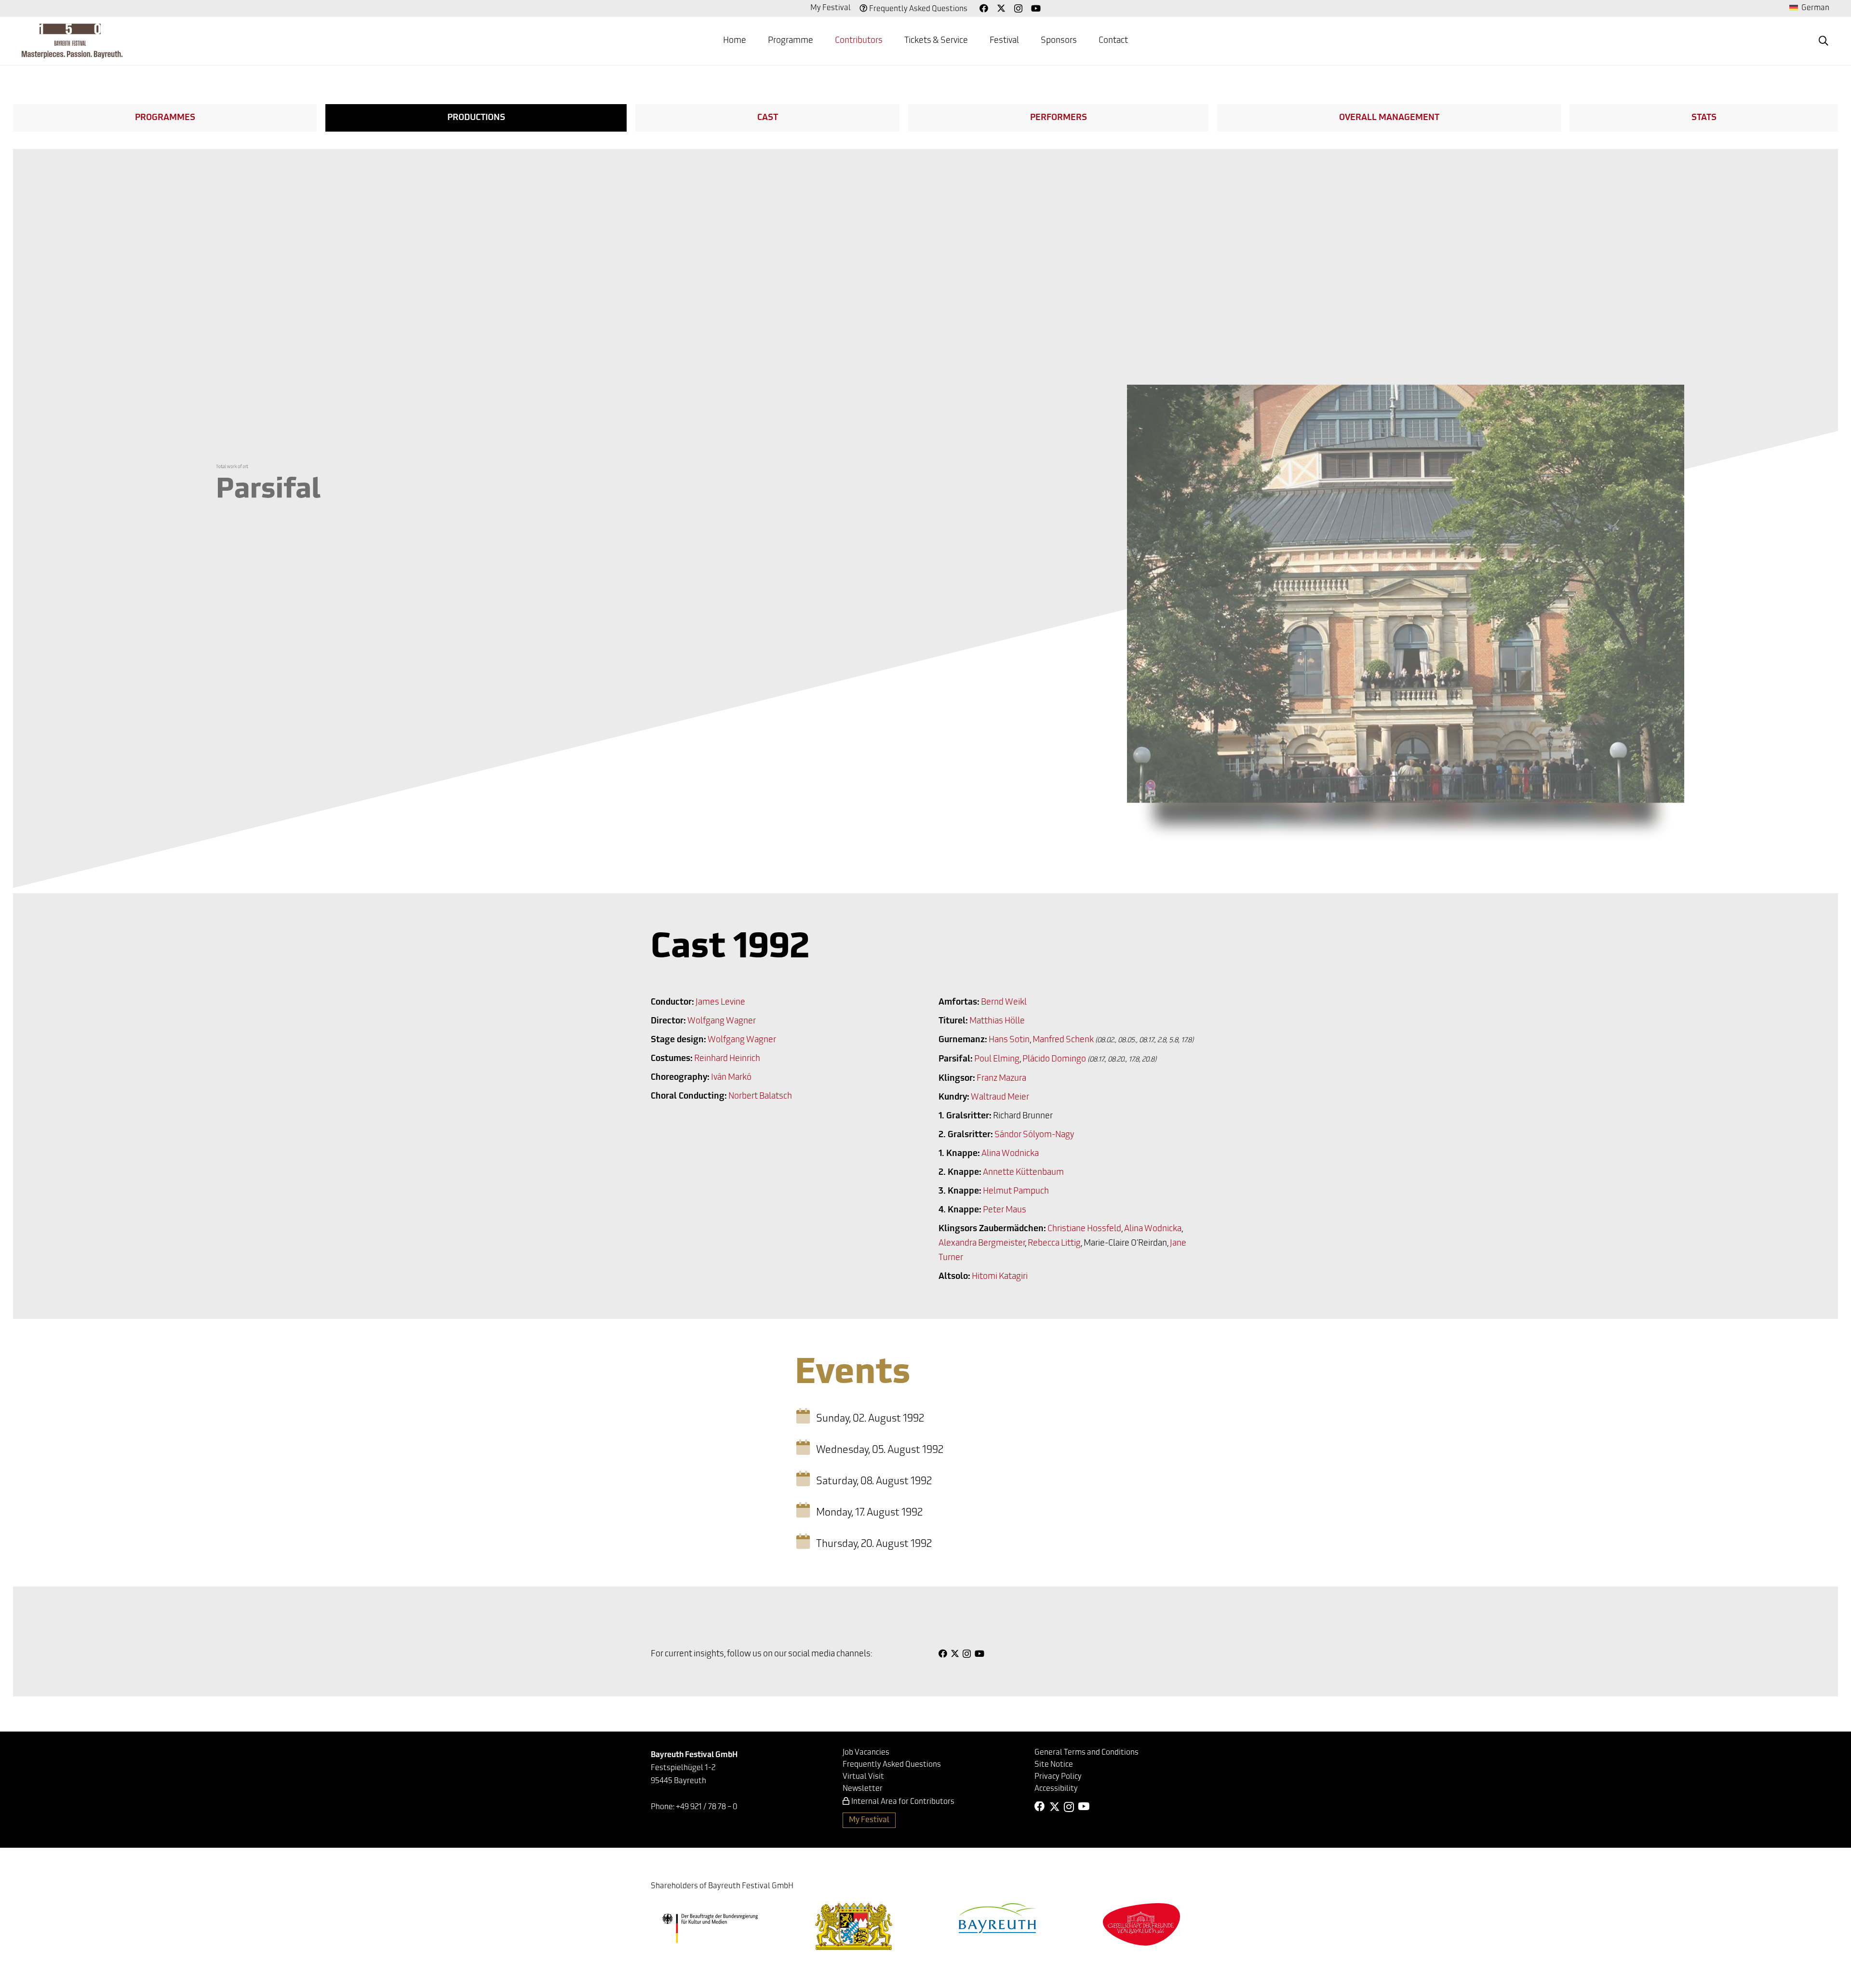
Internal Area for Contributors (903, 1802)
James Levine (720, 1003)
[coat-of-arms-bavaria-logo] (854, 1927)
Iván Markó (731, 1078)
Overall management (1389, 118)
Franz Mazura (1001, 1079)
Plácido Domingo (1054, 1060)
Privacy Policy (1058, 1777)
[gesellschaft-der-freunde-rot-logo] (1141, 1924)
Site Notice (1054, 1765)
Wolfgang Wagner (722, 1021)
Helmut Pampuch (1016, 1192)
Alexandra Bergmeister (982, 1244)
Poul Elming (997, 1060)
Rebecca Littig (1054, 1244)
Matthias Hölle (997, 1021)
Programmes (165, 118)
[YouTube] (1036, 8)
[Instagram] (1018, 9)
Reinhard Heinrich (727, 1059)
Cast (768, 118)
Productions (476, 118)
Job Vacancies (866, 1753)
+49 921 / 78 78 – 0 (707, 1807)
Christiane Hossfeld (1084, 1229)
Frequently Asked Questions (918, 9)
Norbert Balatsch (760, 1097)
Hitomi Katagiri (1000, 1277)
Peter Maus (1005, 1210)
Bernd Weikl (1004, 1003)
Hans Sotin (1009, 1040)
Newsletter (863, 1789)
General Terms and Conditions (1086, 1753)
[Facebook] (984, 8)
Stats (1704, 118)
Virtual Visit (863, 1777)
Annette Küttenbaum (1023, 1173)
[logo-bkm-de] (710, 1928)
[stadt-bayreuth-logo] (997, 1918)
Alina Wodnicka (1010, 1154)
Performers (1059, 118)
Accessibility (1056, 1789)
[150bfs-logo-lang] (72, 41)
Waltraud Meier (1000, 1098)
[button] (821, 41)
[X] (1001, 8)
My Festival (831, 8)
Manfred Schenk (1063, 1040)
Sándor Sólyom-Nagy (1034, 1135)
